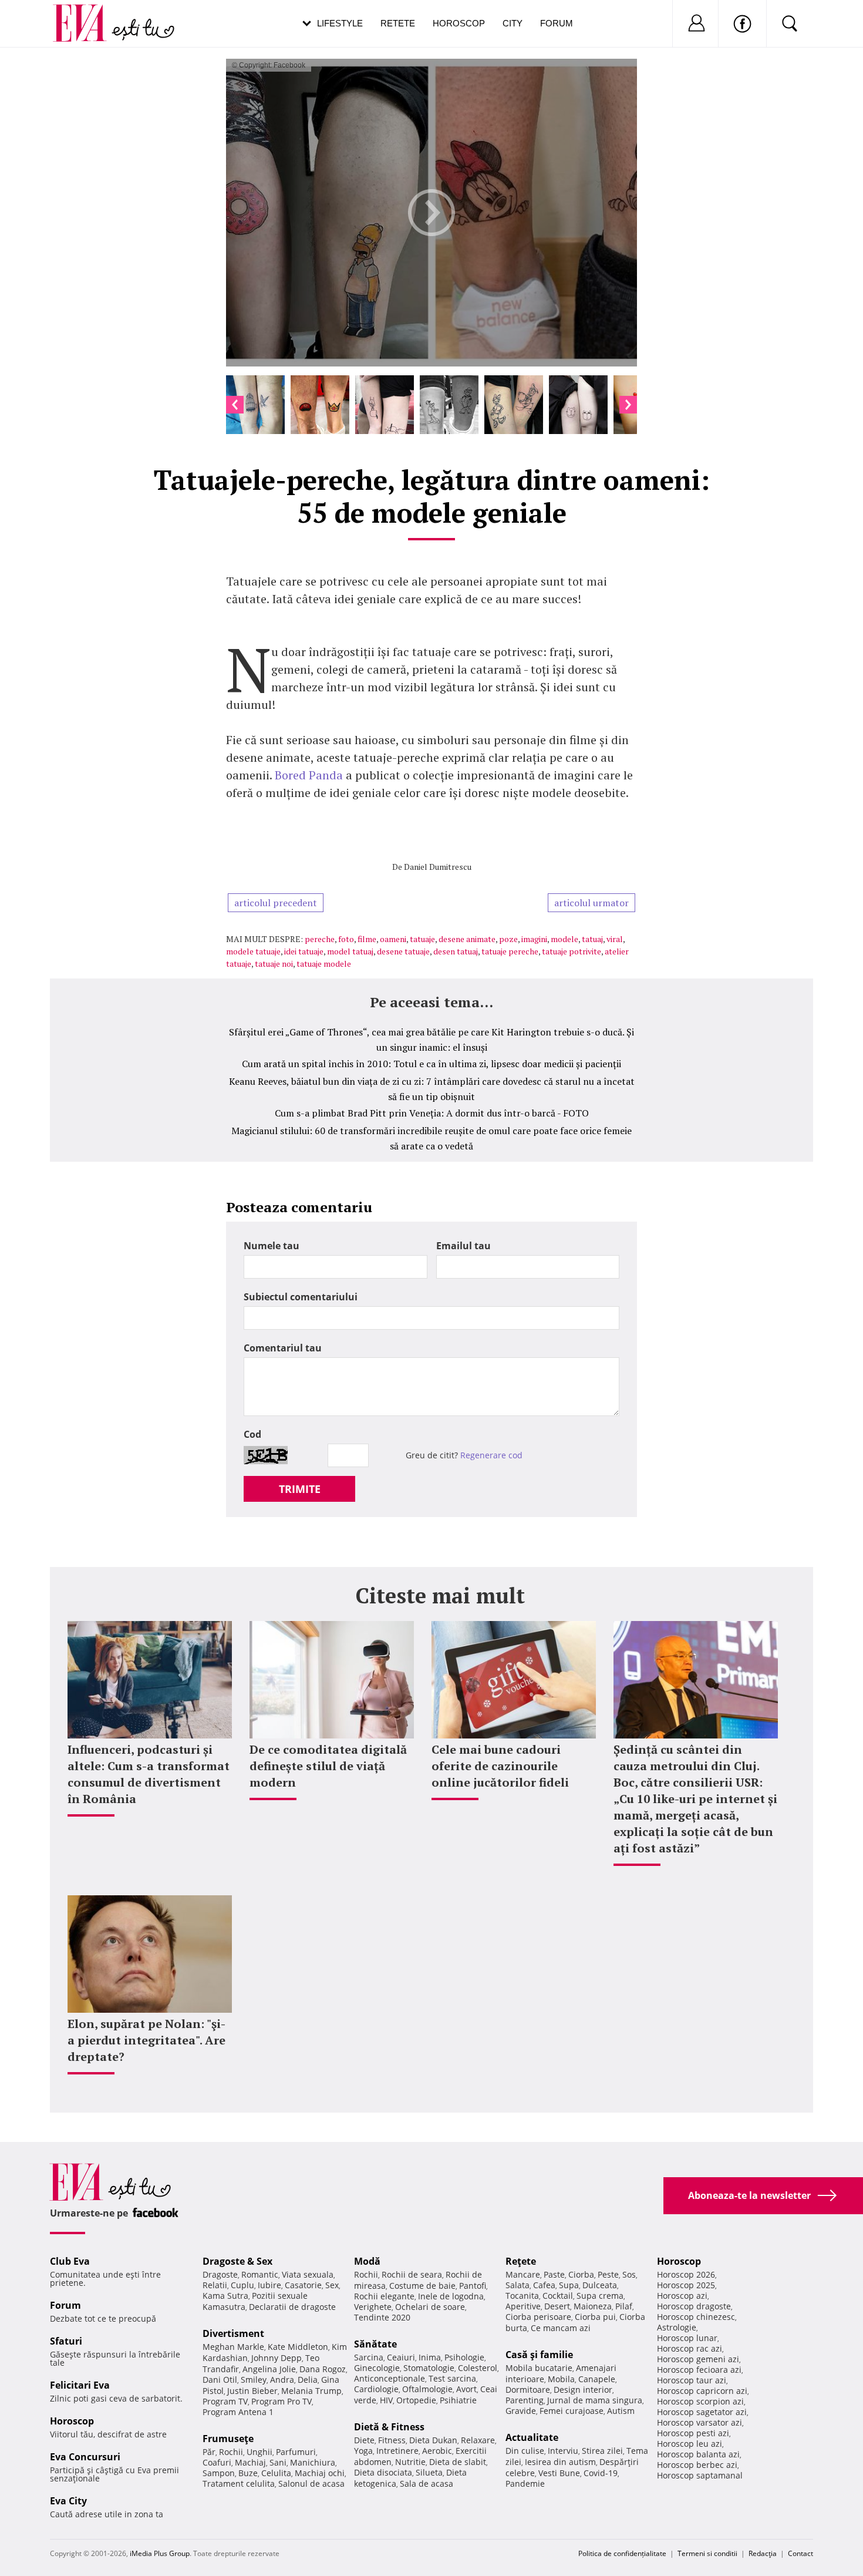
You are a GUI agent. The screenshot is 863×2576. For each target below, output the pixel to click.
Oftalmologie (427, 2389)
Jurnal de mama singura (595, 2400)
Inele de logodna (451, 2296)
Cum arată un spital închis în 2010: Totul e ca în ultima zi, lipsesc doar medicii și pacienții (431, 1064)
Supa (569, 2285)
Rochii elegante (384, 2296)
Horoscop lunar (687, 2338)
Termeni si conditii (707, 2553)
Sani (278, 2462)
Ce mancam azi (561, 2328)
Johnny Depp (277, 2358)
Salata (518, 2285)
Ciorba (581, 2274)
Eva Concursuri (85, 2457)
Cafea (544, 2285)
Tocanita (522, 2296)
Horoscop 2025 (686, 2285)
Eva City (68, 2501)
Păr (209, 2452)
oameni (393, 939)
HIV (386, 2400)
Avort (466, 2389)
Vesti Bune (559, 2473)
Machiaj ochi (320, 2473)
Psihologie (464, 2357)
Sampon (219, 2473)
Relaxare (478, 2440)
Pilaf (624, 2306)
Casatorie (303, 2285)
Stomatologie (429, 2368)
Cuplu (242, 2285)
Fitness (392, 2440)
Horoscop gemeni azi (698, 2359)
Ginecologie (377, 2368)
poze (508, 939)
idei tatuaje (304, 951)
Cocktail (558, 2296)
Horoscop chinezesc (696, 2317)
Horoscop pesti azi (693, 2433)
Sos (629, 2274)
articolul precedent (276, 903)
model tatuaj (350, 951)
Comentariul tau (283, 1348)
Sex (332, 2285)
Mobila (561, 2379)
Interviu (563, 2451)
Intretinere (397, 2451)
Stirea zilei (602, 2451)
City (513, 23)
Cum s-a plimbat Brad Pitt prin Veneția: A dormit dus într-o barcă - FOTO (432, 1113)
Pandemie (525, 2483)
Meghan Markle (233, 2347)
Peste (608, 2274)
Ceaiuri (401, 2357)
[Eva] (87, 14)
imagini (534, 939)
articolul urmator (591, 903)
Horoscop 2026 (686, 2274)
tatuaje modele (324, 964)
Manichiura (313, 2462)
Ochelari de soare (430, 2307)
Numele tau (272, 1246)
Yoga (363, 2451)
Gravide (521, 2411)
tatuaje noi (274, 964)
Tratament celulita (239, 2483)
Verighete (373, 2307)
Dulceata (600, 2285)
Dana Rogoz (323, 2369)
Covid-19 (601, 2473)
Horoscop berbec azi (697, 2465)
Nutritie (410, 2462)
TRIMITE (300, 1489)
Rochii (231, 2452)
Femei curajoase (572, 2411)
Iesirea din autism (560, 2462)
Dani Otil (220, 2380)
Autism (621, 2411)
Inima (430, 2357)
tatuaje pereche (510, 951)
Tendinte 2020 (382, 2317)
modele (564, 939)
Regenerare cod (491, 1455)
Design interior (583, 2390)
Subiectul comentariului (301, 1297)
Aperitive (523, 2306)
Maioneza (593, 2306)
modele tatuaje (253, 951)
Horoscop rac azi (690, 2348)
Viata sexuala (308, 2274)
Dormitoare (528, 2390)
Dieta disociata (383, 2472)
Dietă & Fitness (389, 2427)
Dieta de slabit (458, 2462)
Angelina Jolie (269, 2369)
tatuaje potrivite (572, 951)
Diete (364, 2440)
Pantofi (473, 2286)
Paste (554, 2274)
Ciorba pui (595, 2317)
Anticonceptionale (390, 2378)
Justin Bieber (252, 2391)
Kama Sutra (225, 2296)
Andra (282, 2380)
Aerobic (437, 2451)
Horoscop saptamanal (700, 2475)
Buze (248, 2473)
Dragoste (220, 2274)
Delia (308, 2380)
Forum (557, 23)
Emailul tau (463, 1246)
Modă (367, 2261)
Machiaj (250, 2462)
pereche (320, 939)
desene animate (467, 939)
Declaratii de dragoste (292, 2307)
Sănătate (375, 2344)
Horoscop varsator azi (699, 2422)
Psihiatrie (458, 2400)
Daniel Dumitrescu (438, 867)
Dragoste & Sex (237, 2261)
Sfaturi (66, 2341)
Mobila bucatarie (539, 2368)
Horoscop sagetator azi (702, 2412)
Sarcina (369, 2357)
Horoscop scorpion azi (700, 2401)
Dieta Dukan (433, 2440)
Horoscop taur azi (692, 2380)
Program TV (225, 2401)
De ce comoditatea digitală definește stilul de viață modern (328, 1766)
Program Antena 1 (238, 2412)
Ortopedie (416, 2400)
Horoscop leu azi (690, 2444)
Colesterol (478, 2368)
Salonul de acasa (311, 2483)
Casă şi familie (539, 2355)
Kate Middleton (298, 2347)
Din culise (525, 2451)
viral (615, 939)
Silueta (429, 2472)
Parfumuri (296, 2452)
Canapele (597, 2379)
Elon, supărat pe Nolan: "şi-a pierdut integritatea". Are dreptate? (146, 2040)
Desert (557, 2306)
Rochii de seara (412, 2274)
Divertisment (233, 2333)
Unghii (259, 2452)
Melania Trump (311, 2391)
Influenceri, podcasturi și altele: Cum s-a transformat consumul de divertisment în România (149, 1774)
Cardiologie (376, 2389)
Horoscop (459, 23)
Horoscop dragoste (694, 2306)
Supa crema (600, 2296)
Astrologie (677, 2327)
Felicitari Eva (80, 2385)
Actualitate (532, 2437)
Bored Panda (309, 775)
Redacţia (763, 2553)
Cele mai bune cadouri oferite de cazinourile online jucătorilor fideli (500, 1766)
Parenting (525, 2400)
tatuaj (592, 939)
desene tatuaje (403, 951)
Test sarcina (452, 2378)
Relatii (215, 2285)
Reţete (521, 2261)
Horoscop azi (682, 2296)
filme (367, 939)
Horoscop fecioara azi (699, 2370)
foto (346, 939)
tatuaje (422, 939)
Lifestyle (340, 23)
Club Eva (70, 2261)
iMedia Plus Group (160, 2553)
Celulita (276, 2473)
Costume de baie (422, 2286)
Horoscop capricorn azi (702, 2391)
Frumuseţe (228, 2439)
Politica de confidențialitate (622, 2553)
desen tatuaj (456, 951)
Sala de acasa (427, 2483)
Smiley (254, 2380)
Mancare (523, 2274)
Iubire (269, 2285)
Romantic (260, 2274)
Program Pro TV (282, 2401)
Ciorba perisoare (538, 2317)
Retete (398, 23)
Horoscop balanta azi (698, 2454)
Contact (800, 2553)
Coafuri (217, 2462)
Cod (252, 1434)
